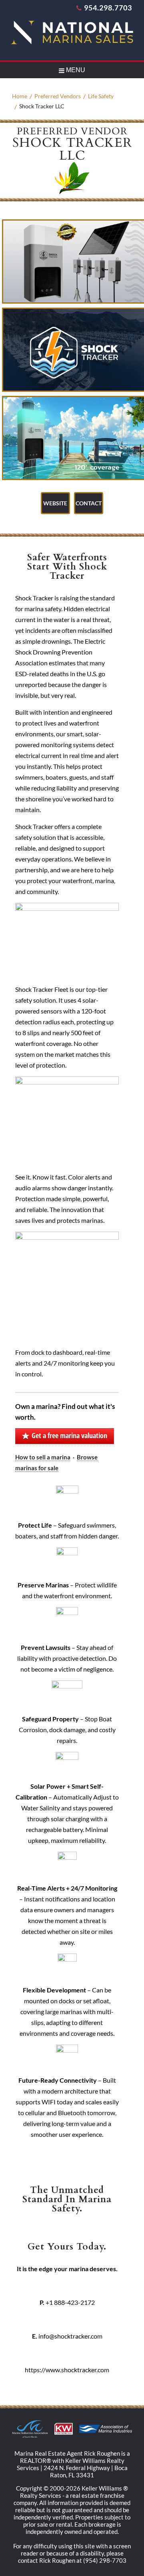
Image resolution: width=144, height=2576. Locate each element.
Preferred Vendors (58, 96)
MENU (75, 70)
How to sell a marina (43, 1457)
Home (20, 96)
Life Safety (101, 96)
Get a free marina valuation (69, 1435)
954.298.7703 (108, 8)
